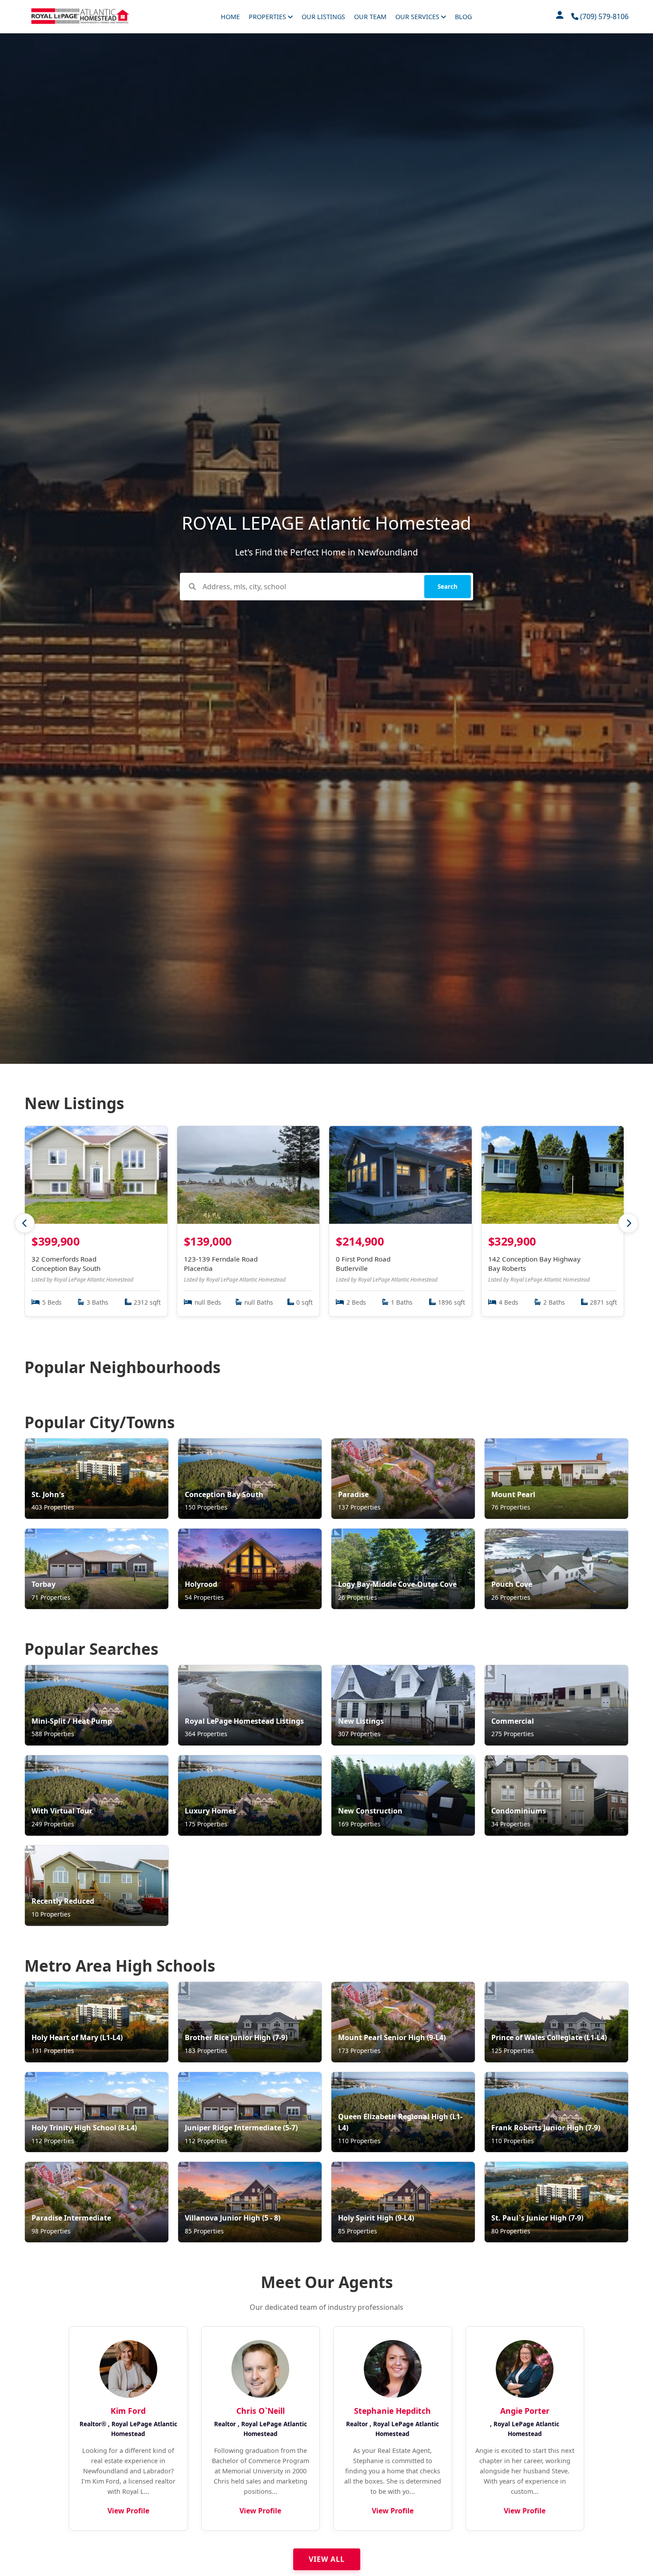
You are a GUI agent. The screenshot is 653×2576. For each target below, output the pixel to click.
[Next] (628, 1223)
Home (230, 17)
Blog (463, 17)
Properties (268, 17)
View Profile (128, 2511)
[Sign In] (560, 17)
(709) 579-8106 (603, 16)
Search (448, 587)
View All (327, 2559)
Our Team (370, 17)
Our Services (418, 17)
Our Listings (323, 17)
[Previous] (25, 1223)
